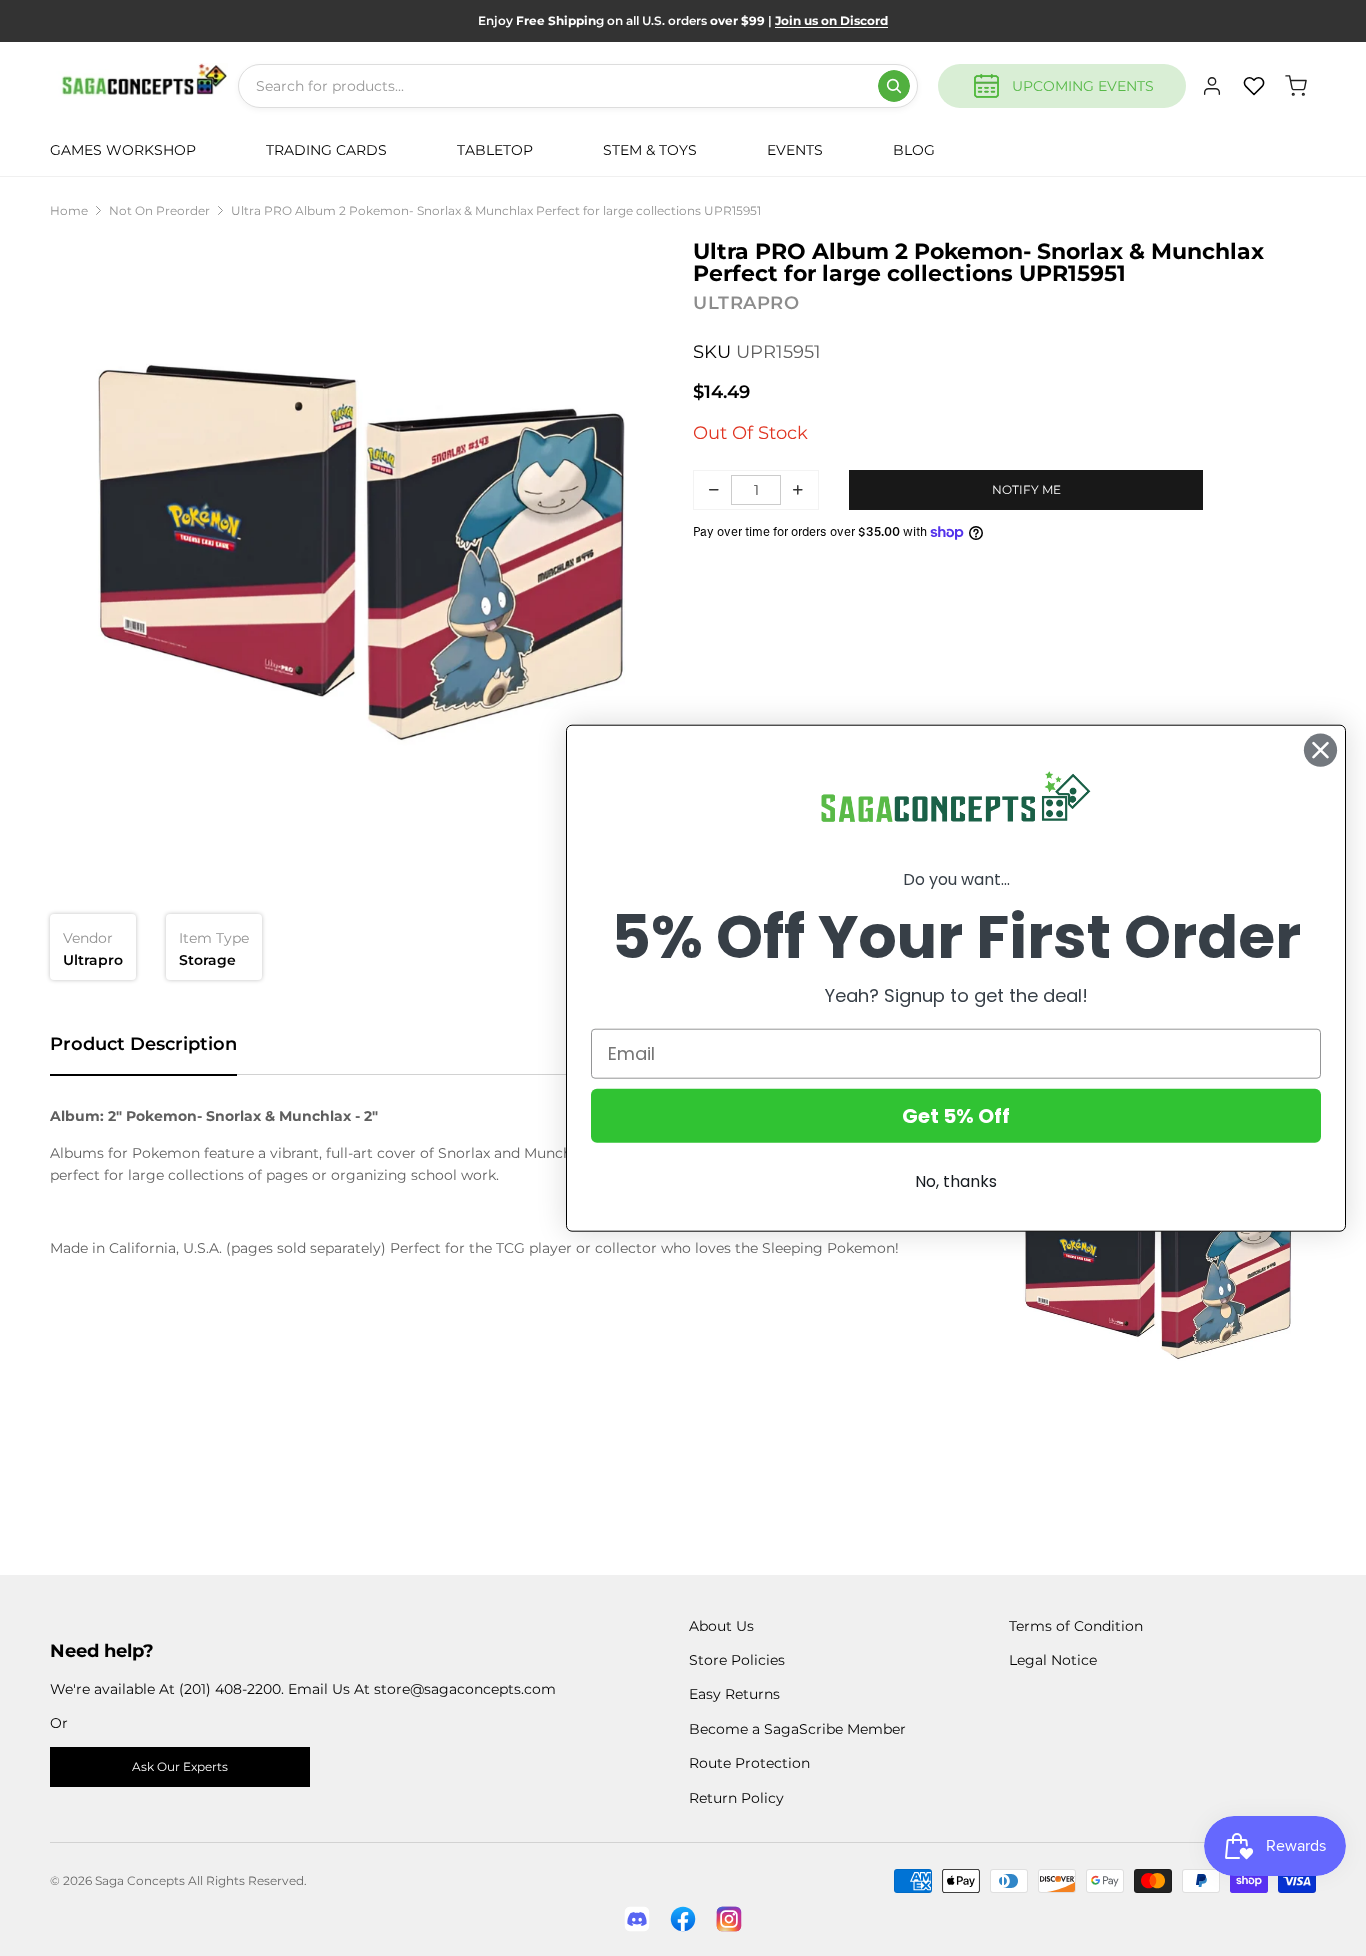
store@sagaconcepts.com (465, 1689)
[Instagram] (729, 1919)
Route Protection (749, 1763)
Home (69, 210)
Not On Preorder (159, 210)
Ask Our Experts (180, 1766)
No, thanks (956, 1180)
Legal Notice (1053, 1660)
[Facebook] (683, 1919)
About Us (721, 1626)
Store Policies (737, 1660)
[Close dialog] (1320, 750)
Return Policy (736, 1798)
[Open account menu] (1212, 86)
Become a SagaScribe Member (797, 1729)
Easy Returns (734, 1694)
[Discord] (637, 1919)
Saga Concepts (140, 1880)
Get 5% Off (956, 1115)
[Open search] (894, 86)
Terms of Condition (1076, 1626)
